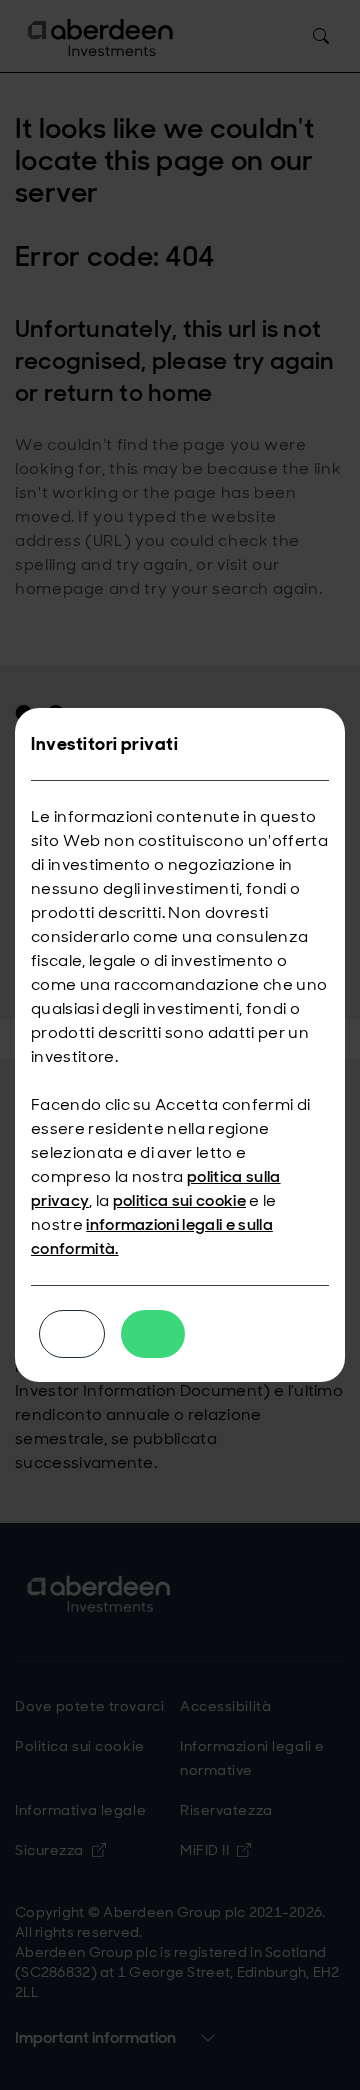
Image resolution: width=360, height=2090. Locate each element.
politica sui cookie (179, 1200)
